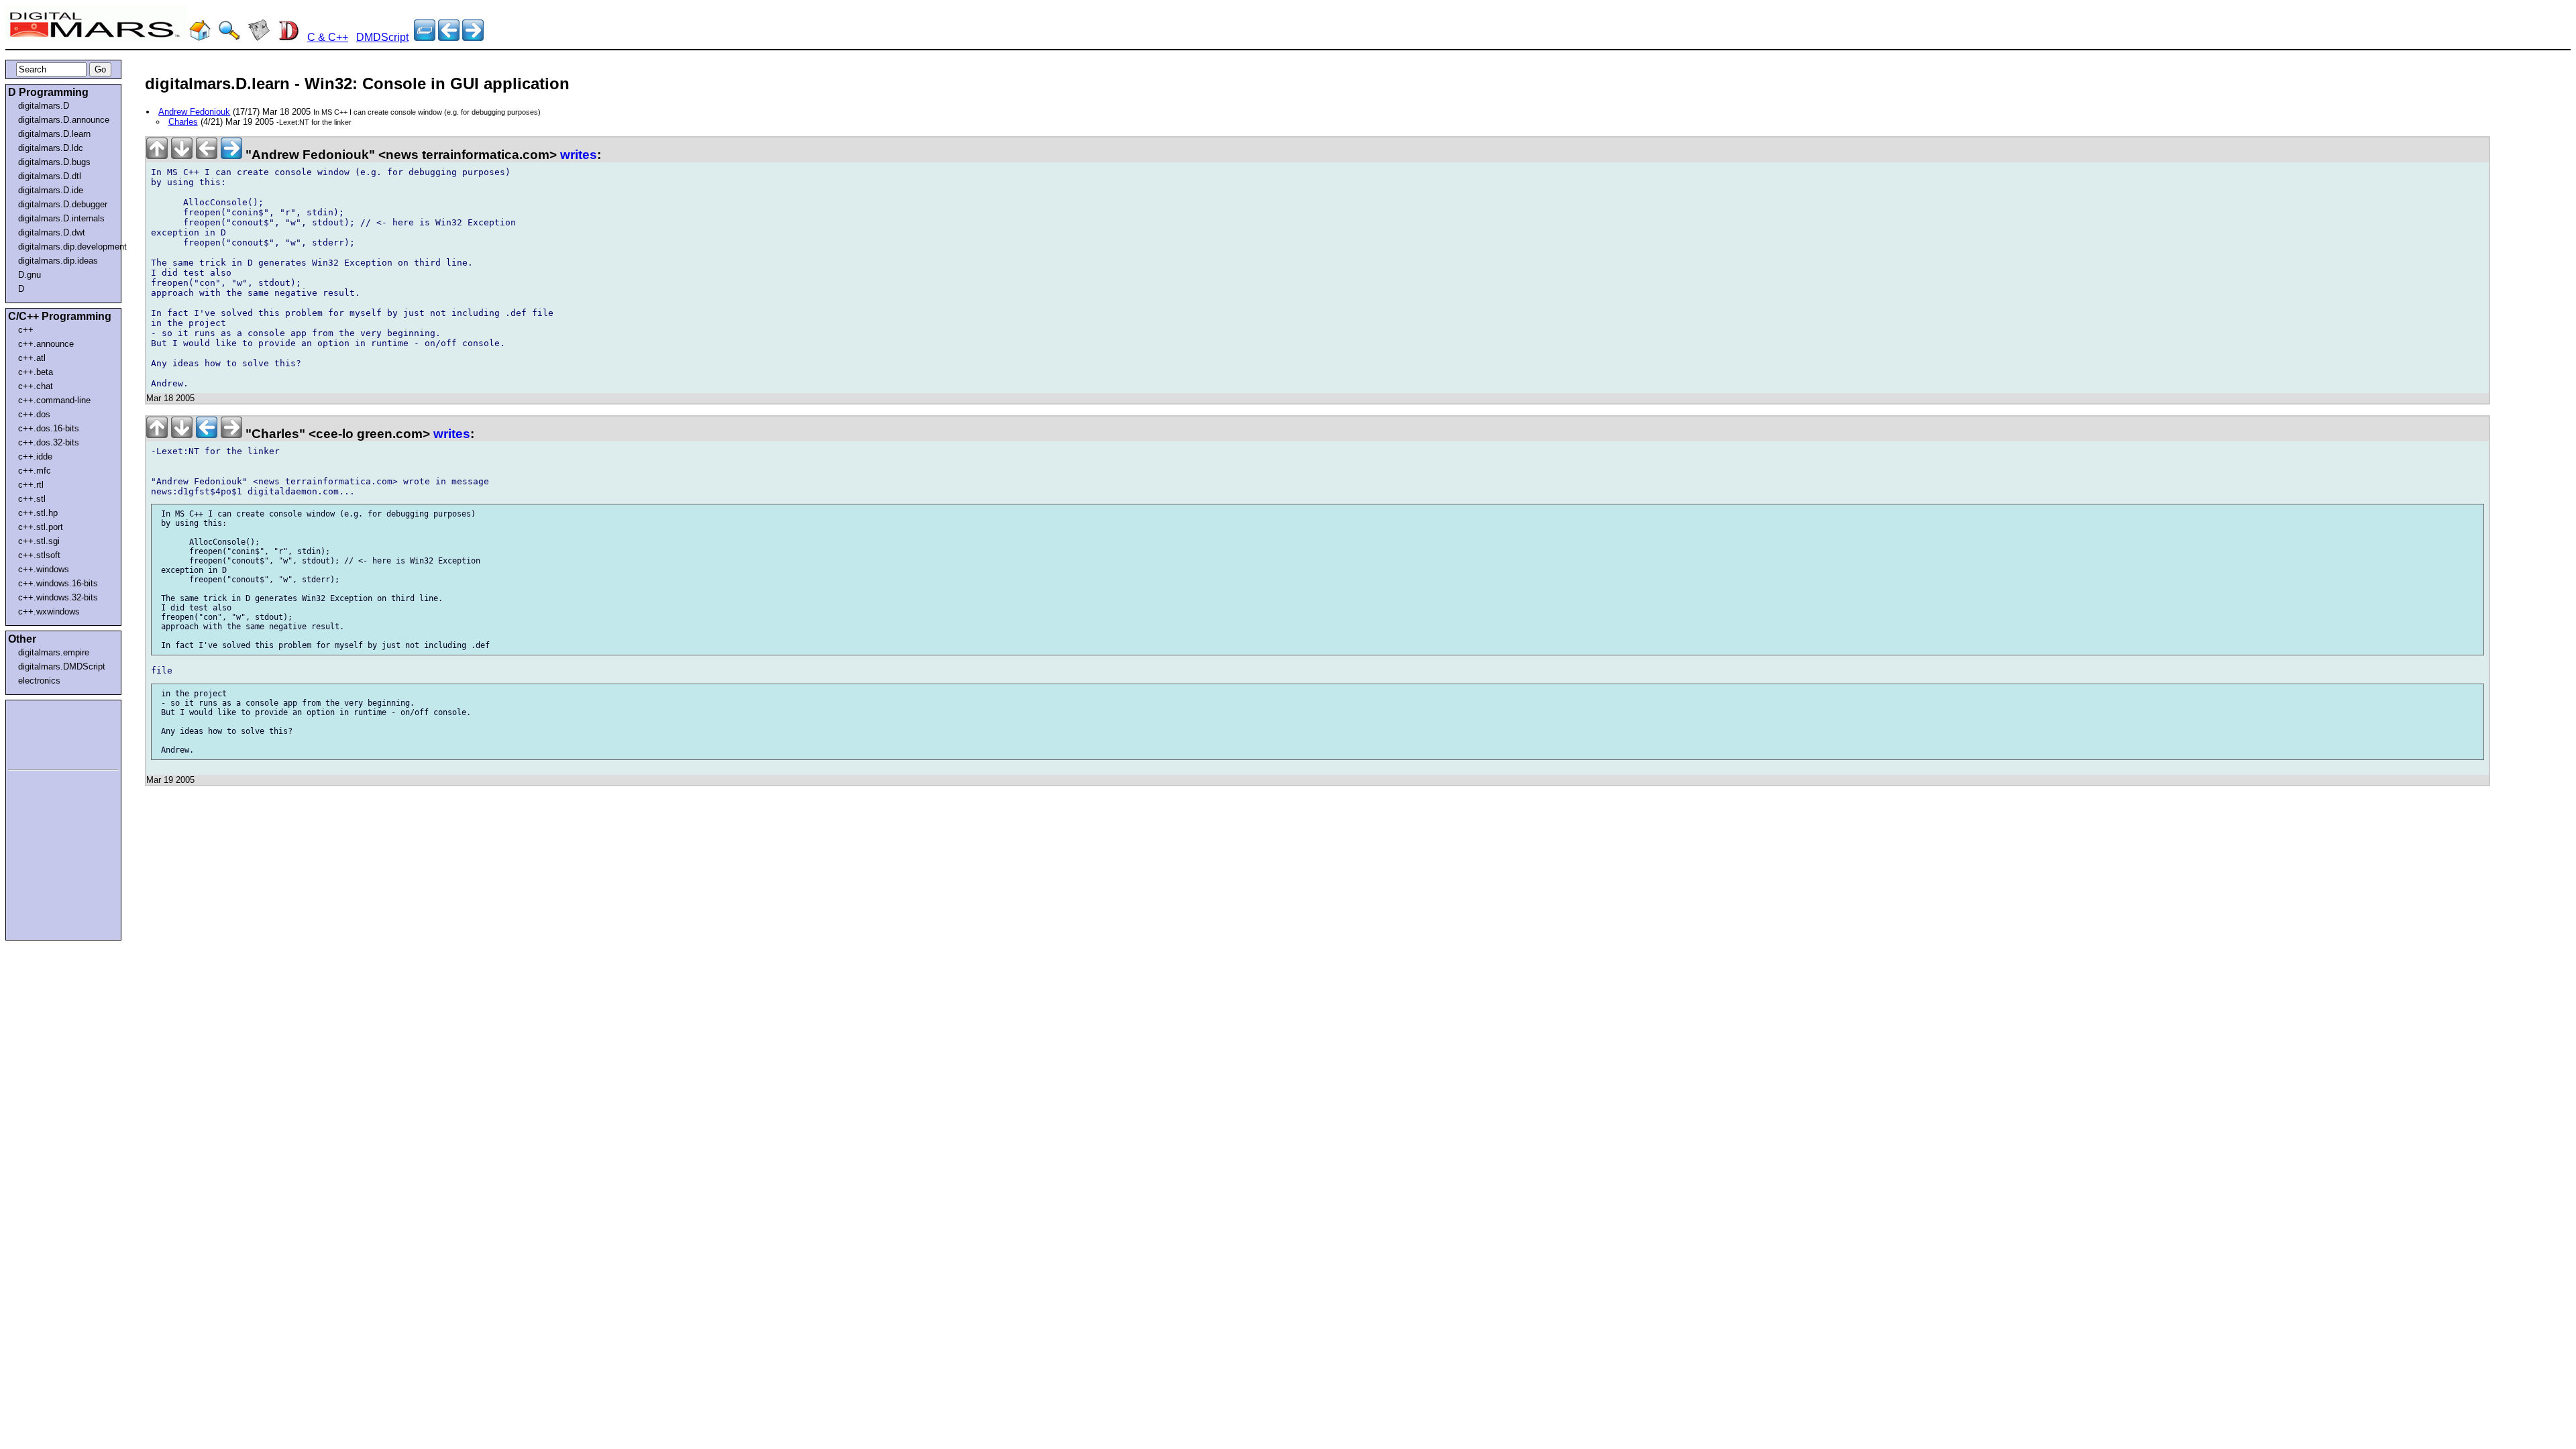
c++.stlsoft (39, 555)
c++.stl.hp (38, 513)
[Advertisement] (48, 733)
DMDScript (382, 37)
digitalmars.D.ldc (51, 148)
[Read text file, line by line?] (449, 37)
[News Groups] (259, 37)
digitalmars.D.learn (54, 134)
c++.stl (32, 499)
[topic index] (425, 37)
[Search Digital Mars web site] (229, 37)
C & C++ (328, 37)
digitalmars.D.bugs (54, 162)
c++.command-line (54, 400)
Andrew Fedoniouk (194, 112)
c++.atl (32, 358)
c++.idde (35, 457)
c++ (26, 330)
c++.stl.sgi (39, 541)
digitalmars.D (44, 106)
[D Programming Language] (288, 37)
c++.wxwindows (49, 611)
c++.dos (34, 414)
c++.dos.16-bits (49, 428)
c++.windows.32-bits (58, 597)
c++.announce (46, 344)
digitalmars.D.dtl (50, 176)
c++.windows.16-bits (58, 583)
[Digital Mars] (200, 37)
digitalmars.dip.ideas (58, 261)
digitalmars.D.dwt (52, 232)
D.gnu (30, 275)
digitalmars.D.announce (64, 120)
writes (579, 155)
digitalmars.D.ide (51, 190)
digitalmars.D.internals (61, 218)
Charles (183, 122)
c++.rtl (31, 485)
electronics (39, 681)
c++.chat (36, 386)
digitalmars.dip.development (66, 247)
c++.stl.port (41, 527)
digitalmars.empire (54, 652)
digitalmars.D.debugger (63, 204)
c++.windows (44, 569)
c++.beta (36, 372)
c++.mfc (35, 471)
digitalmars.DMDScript (62, 666)
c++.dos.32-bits (49, 442)
